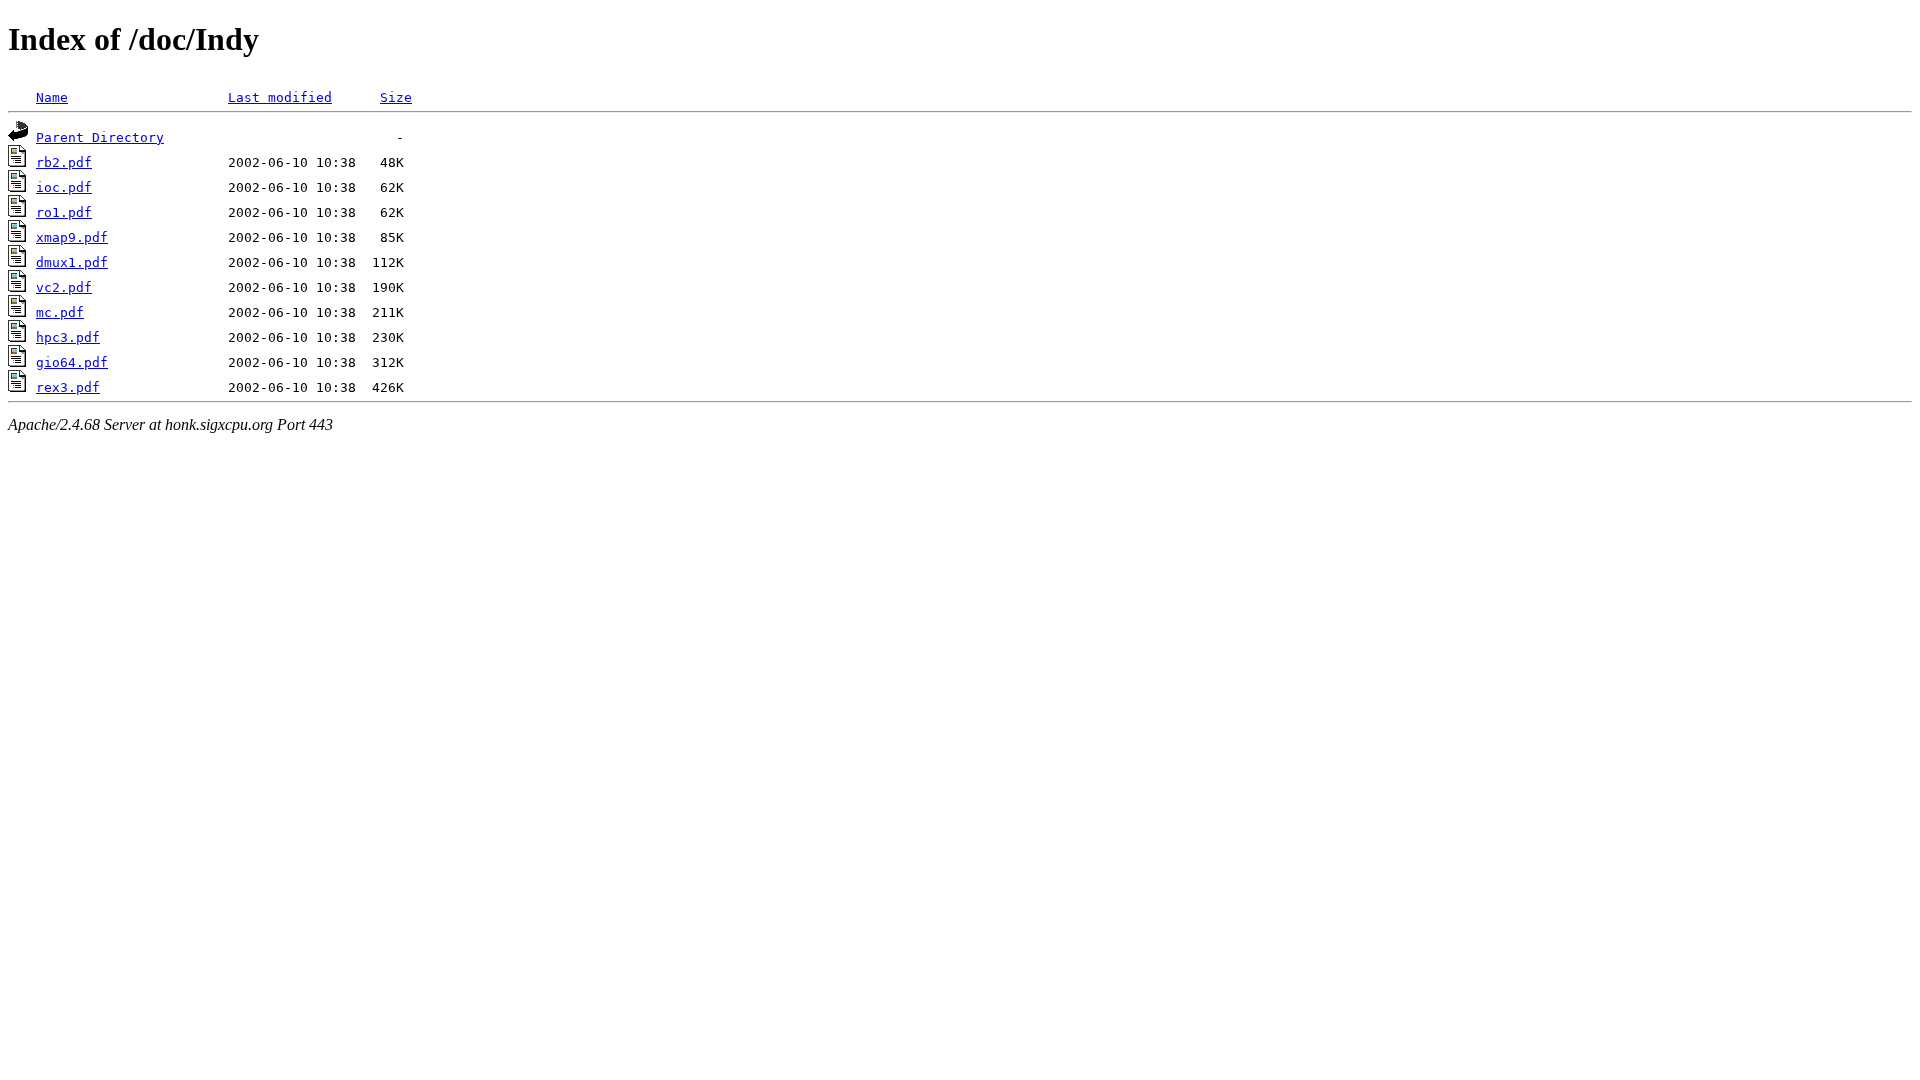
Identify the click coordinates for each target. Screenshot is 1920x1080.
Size (396, 97)
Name (52, 97)
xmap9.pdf (72, 237)
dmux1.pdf (72, 262)
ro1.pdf (64, 212)
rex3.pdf (68, 387)
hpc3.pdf (68, 337)
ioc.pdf (64, 187)
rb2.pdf (64, 162)
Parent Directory (100, 137)
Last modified (280, 97)
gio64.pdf (72, 362)
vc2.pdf (64, 287)
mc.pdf (60, 312)
